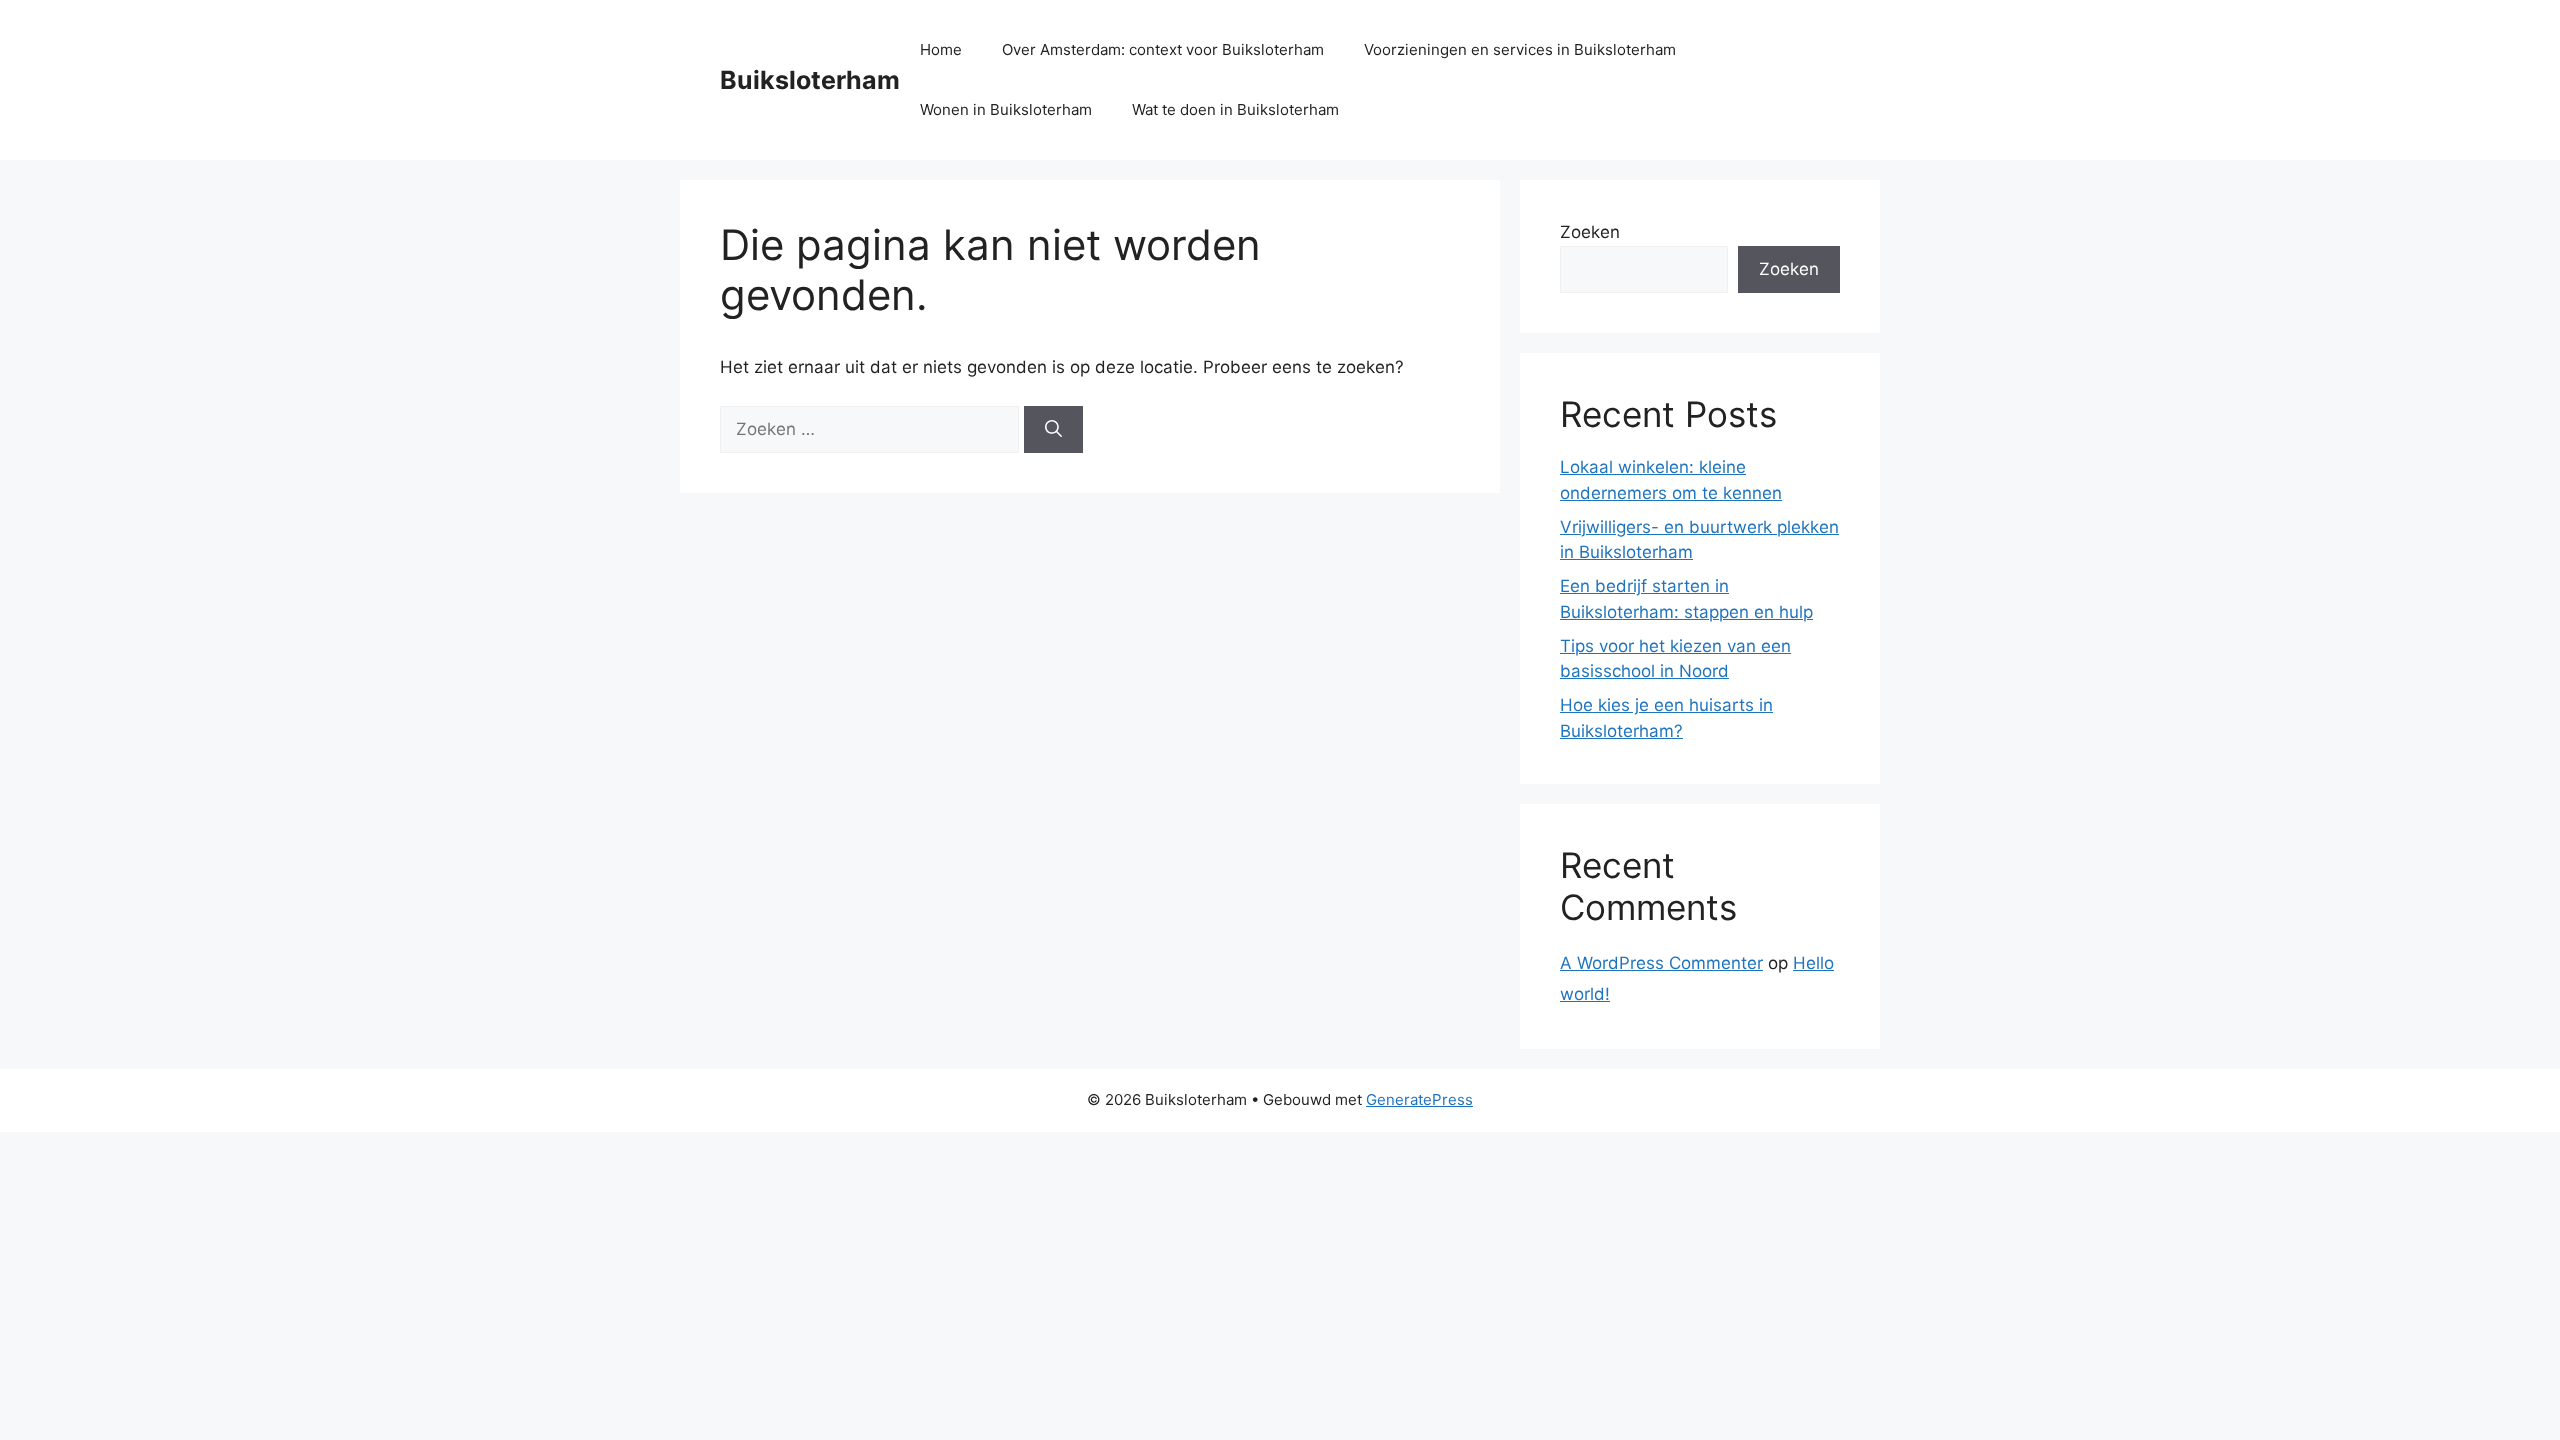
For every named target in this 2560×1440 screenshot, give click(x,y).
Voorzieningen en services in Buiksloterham (1520, 49)
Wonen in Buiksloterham (1006, 109)
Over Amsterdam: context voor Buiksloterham (1163, 49)
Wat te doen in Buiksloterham (1235, 109)
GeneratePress (1419, 1099)
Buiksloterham (810, 80)
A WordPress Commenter (1661, 963)
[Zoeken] (1053, 430)
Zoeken (1590, 232)
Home (941, 49)
